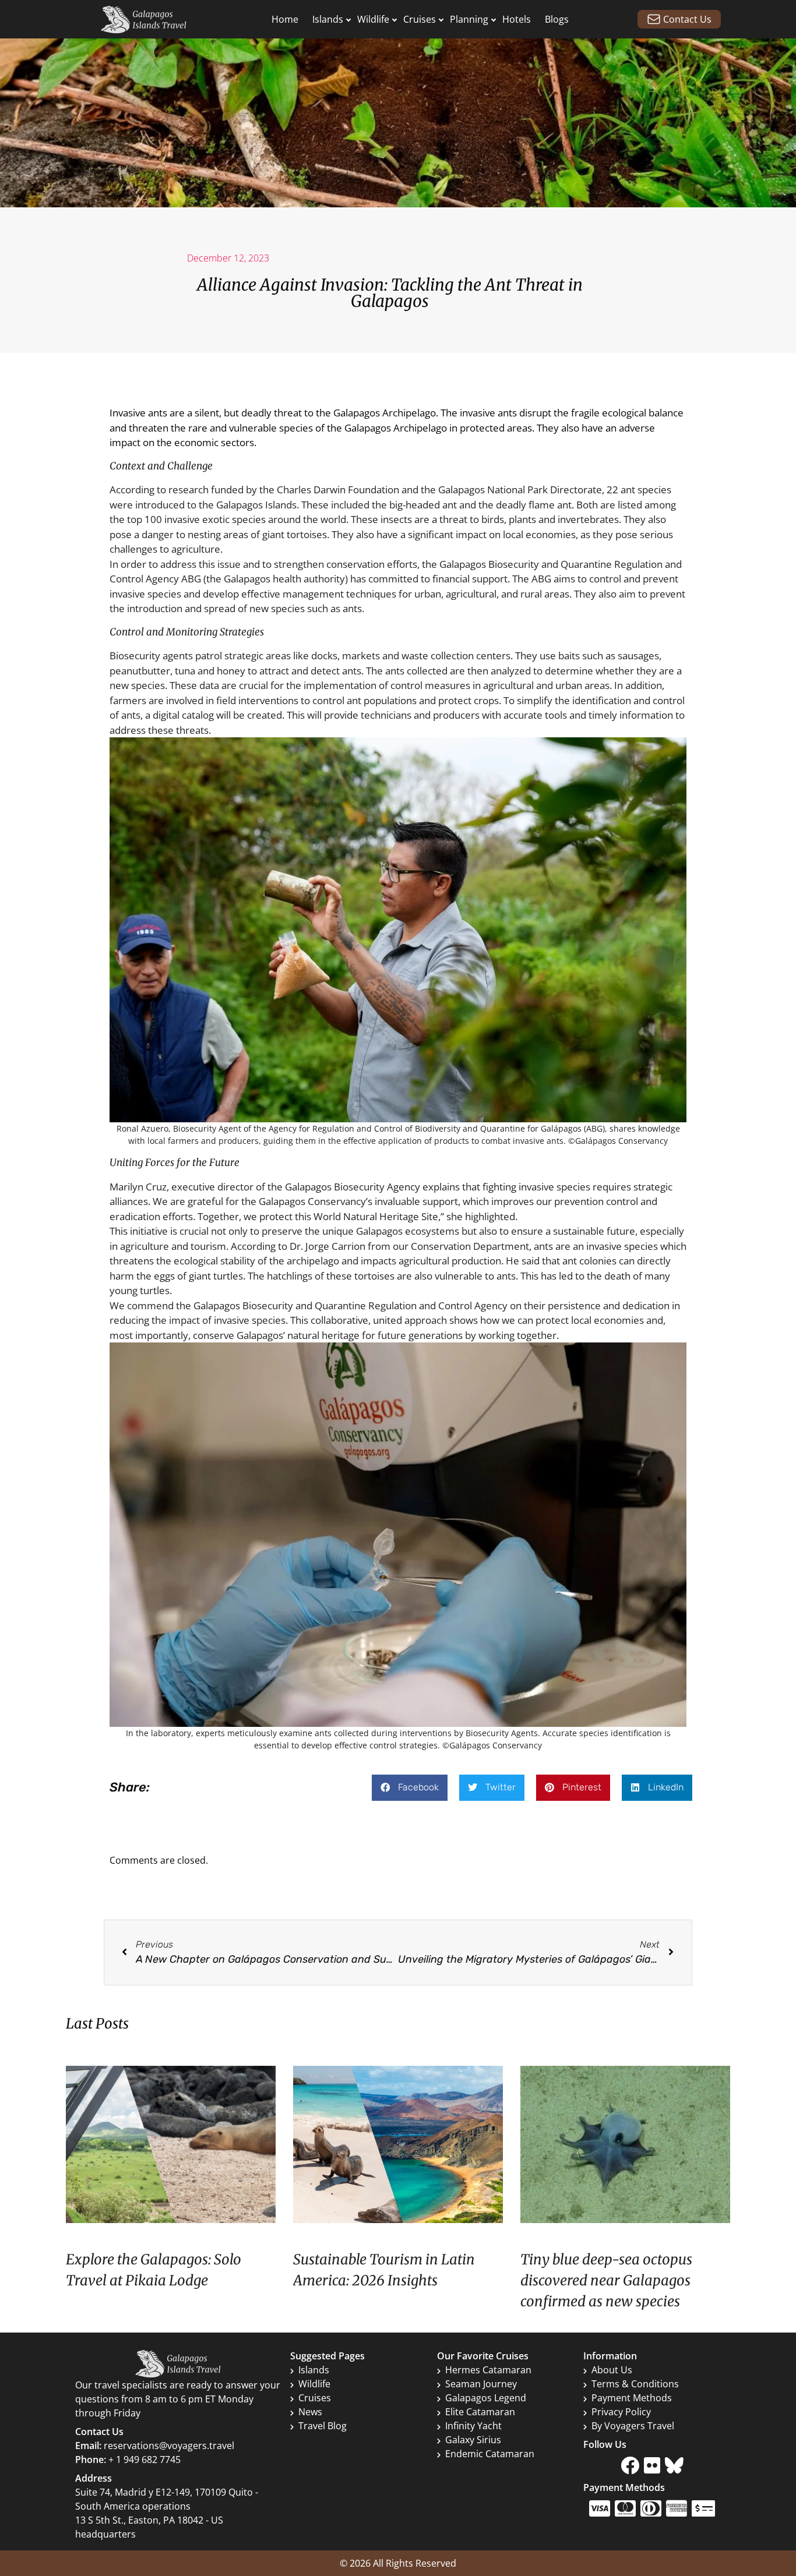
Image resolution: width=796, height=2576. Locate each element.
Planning (469, 19)
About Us (612, 2370)
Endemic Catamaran (490, 2454)
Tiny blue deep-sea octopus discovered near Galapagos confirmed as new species (606, 2280)
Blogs (557, 19)
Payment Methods (632, 2398)
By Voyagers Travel (633, 2426)
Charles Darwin (311, 490)
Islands (328, 19)
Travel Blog (323, 2426)
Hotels (517, 19)
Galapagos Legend (486, 2398)
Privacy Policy (621, 2412)
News (310, 2412)
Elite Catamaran (480, 2412)
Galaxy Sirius (473, 2440)
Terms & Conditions (635, 2384)
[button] (410, 1788)
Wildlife (373, 19)
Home (285, 19)
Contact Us (687, 19)
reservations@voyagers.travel (169, 2446)
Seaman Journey (481, 2384)
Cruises (420, 19)
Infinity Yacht (473, 2426)
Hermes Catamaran (488, 2370)
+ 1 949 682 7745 (145, 2460)
